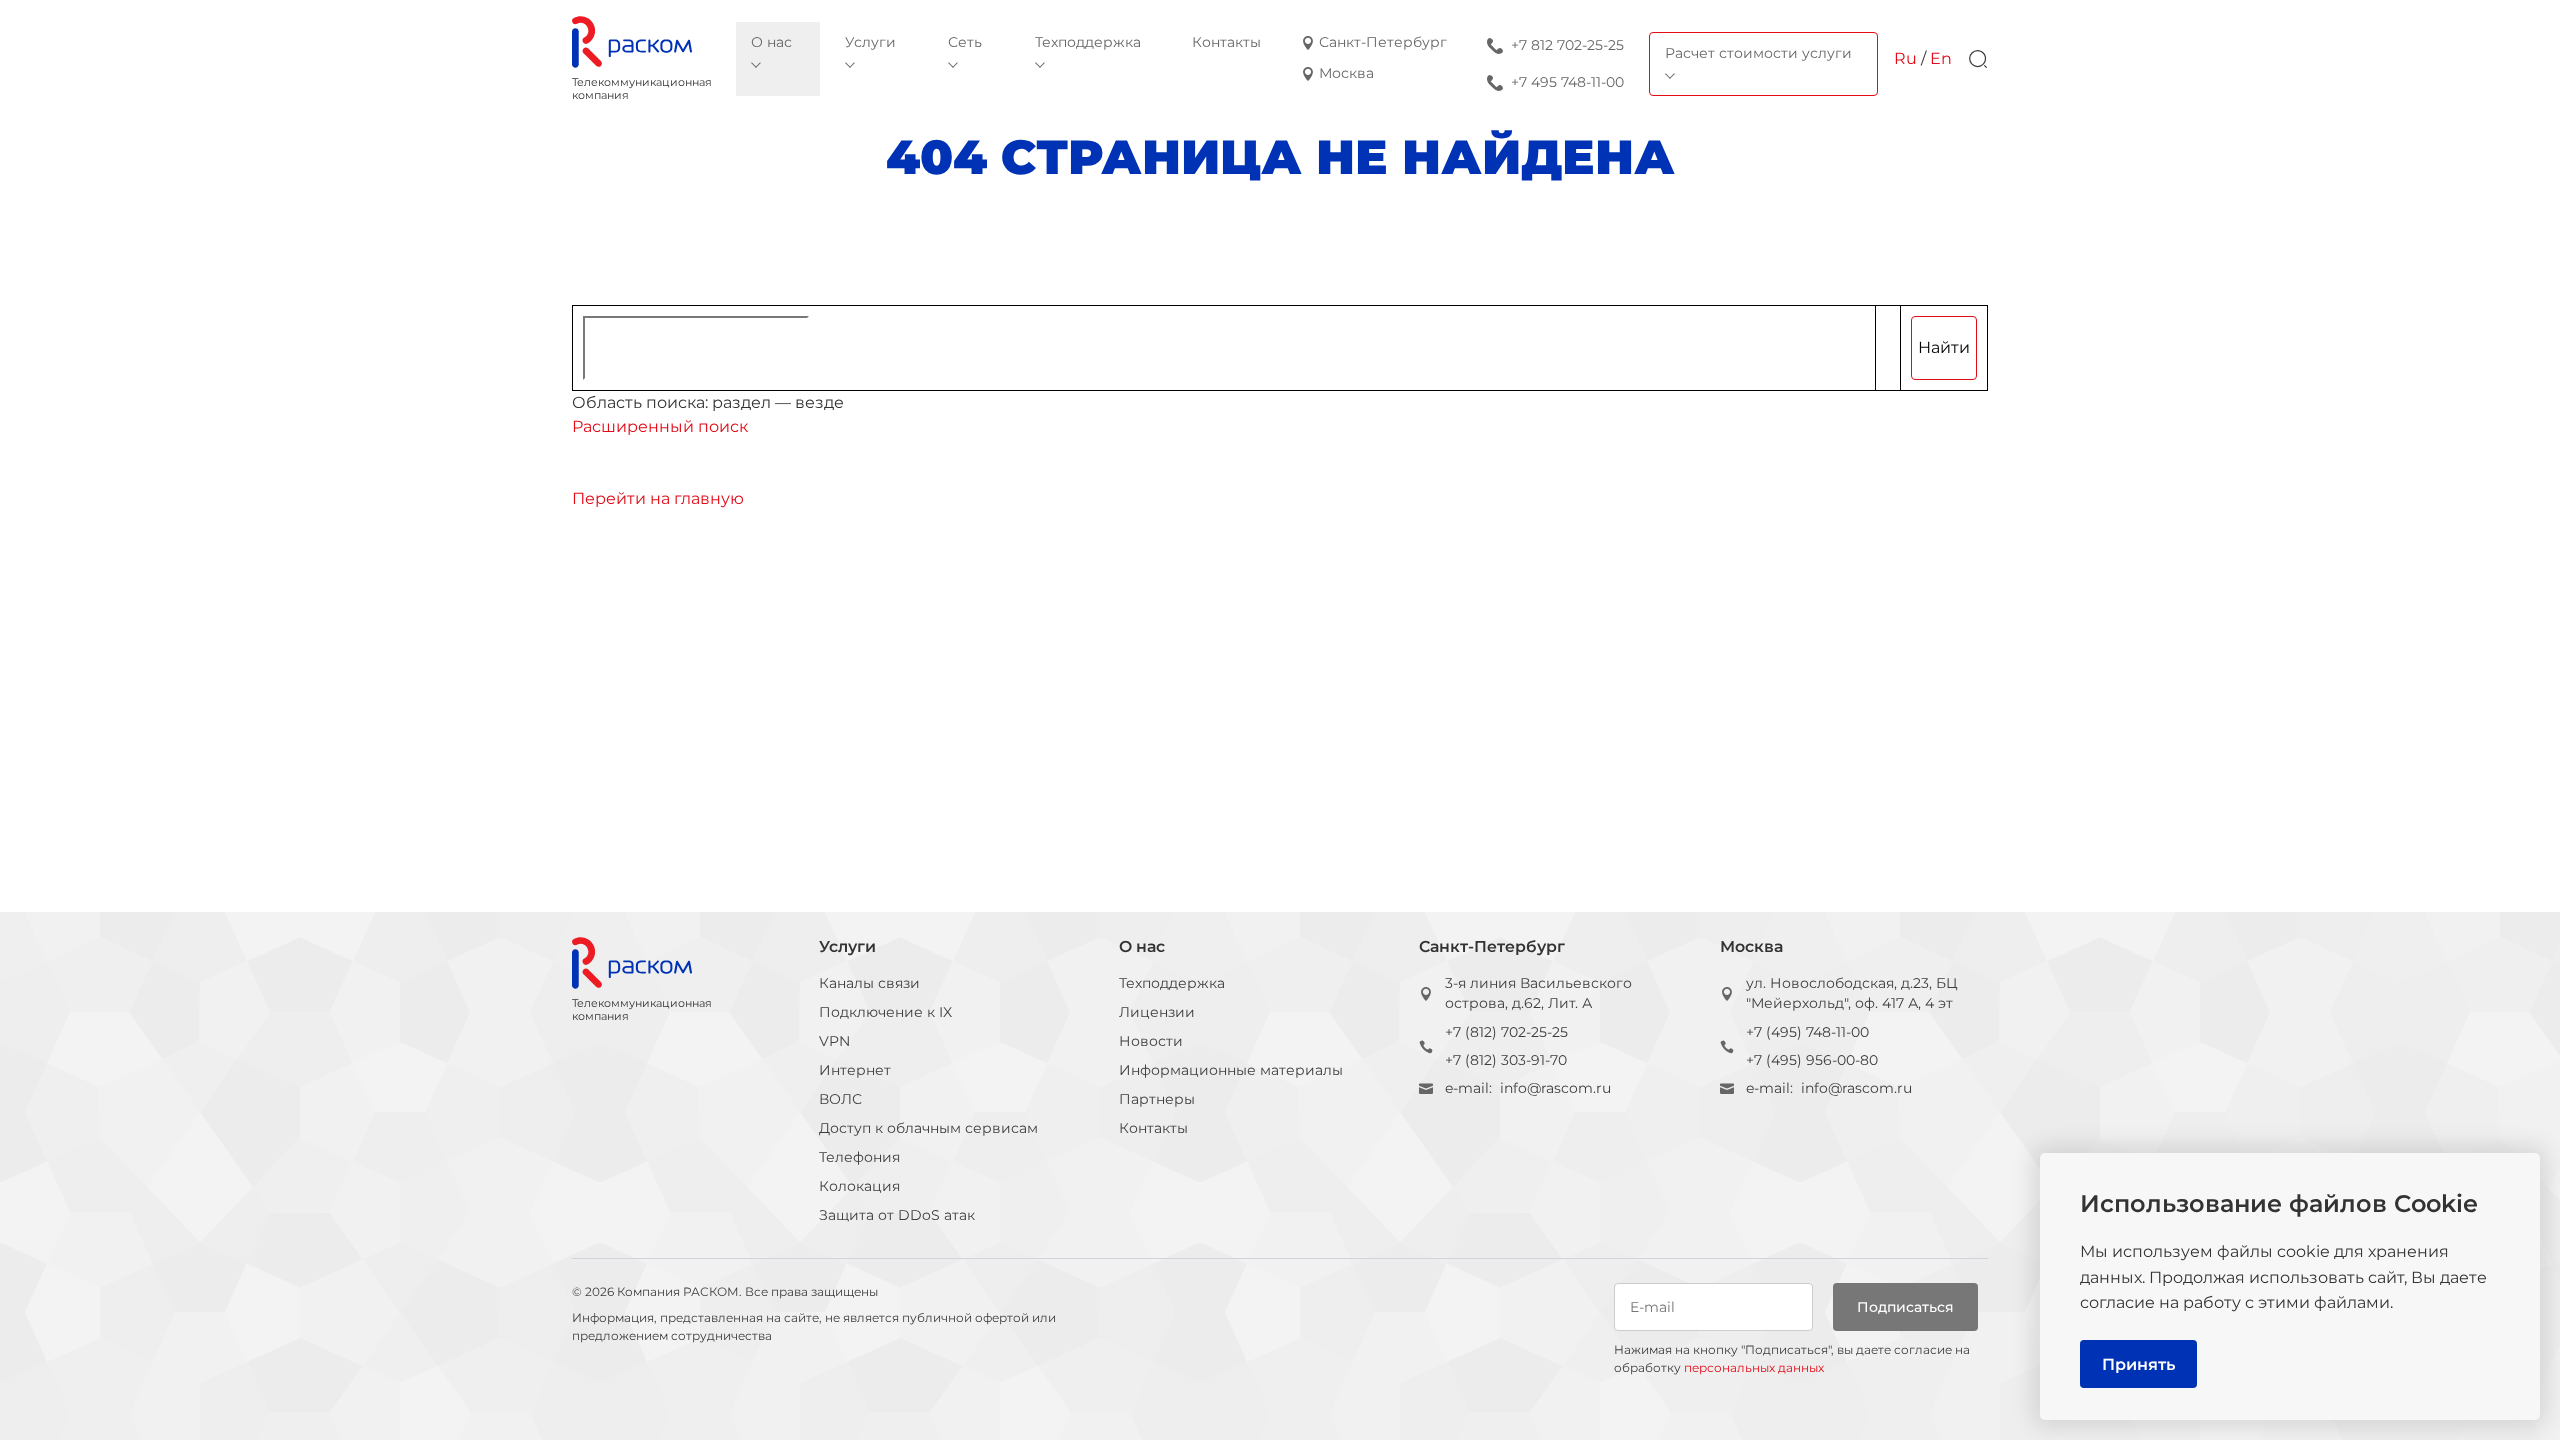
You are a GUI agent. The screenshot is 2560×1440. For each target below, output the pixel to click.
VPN (834, 1041)
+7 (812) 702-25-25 (1506, 1032)
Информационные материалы (1231, 1070)
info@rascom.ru (1555, 1088)
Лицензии (1157, 1012)
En (1941, 58)
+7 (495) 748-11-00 (1807, 1032)
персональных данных (1754, 1367)
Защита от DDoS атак (897, 1215)
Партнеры (1157, 1099)
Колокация (859, 1186)
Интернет (855, 1070)
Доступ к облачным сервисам (928, 1128)
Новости (1151, 1041)
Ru (1905, 58)
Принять (2138, 1364)
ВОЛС (840, 1099)
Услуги (847, 946)
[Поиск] (1978, 59)
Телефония (859, 1157)
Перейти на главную (658, 498)
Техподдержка (1172, 983)
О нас (1142, 946)
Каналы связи (869, 983)
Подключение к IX (885, 1012)
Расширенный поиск (660, 426)
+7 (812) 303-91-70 (1506, 1060)
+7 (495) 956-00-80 (1812, 1060)
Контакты (1153, 1128)
